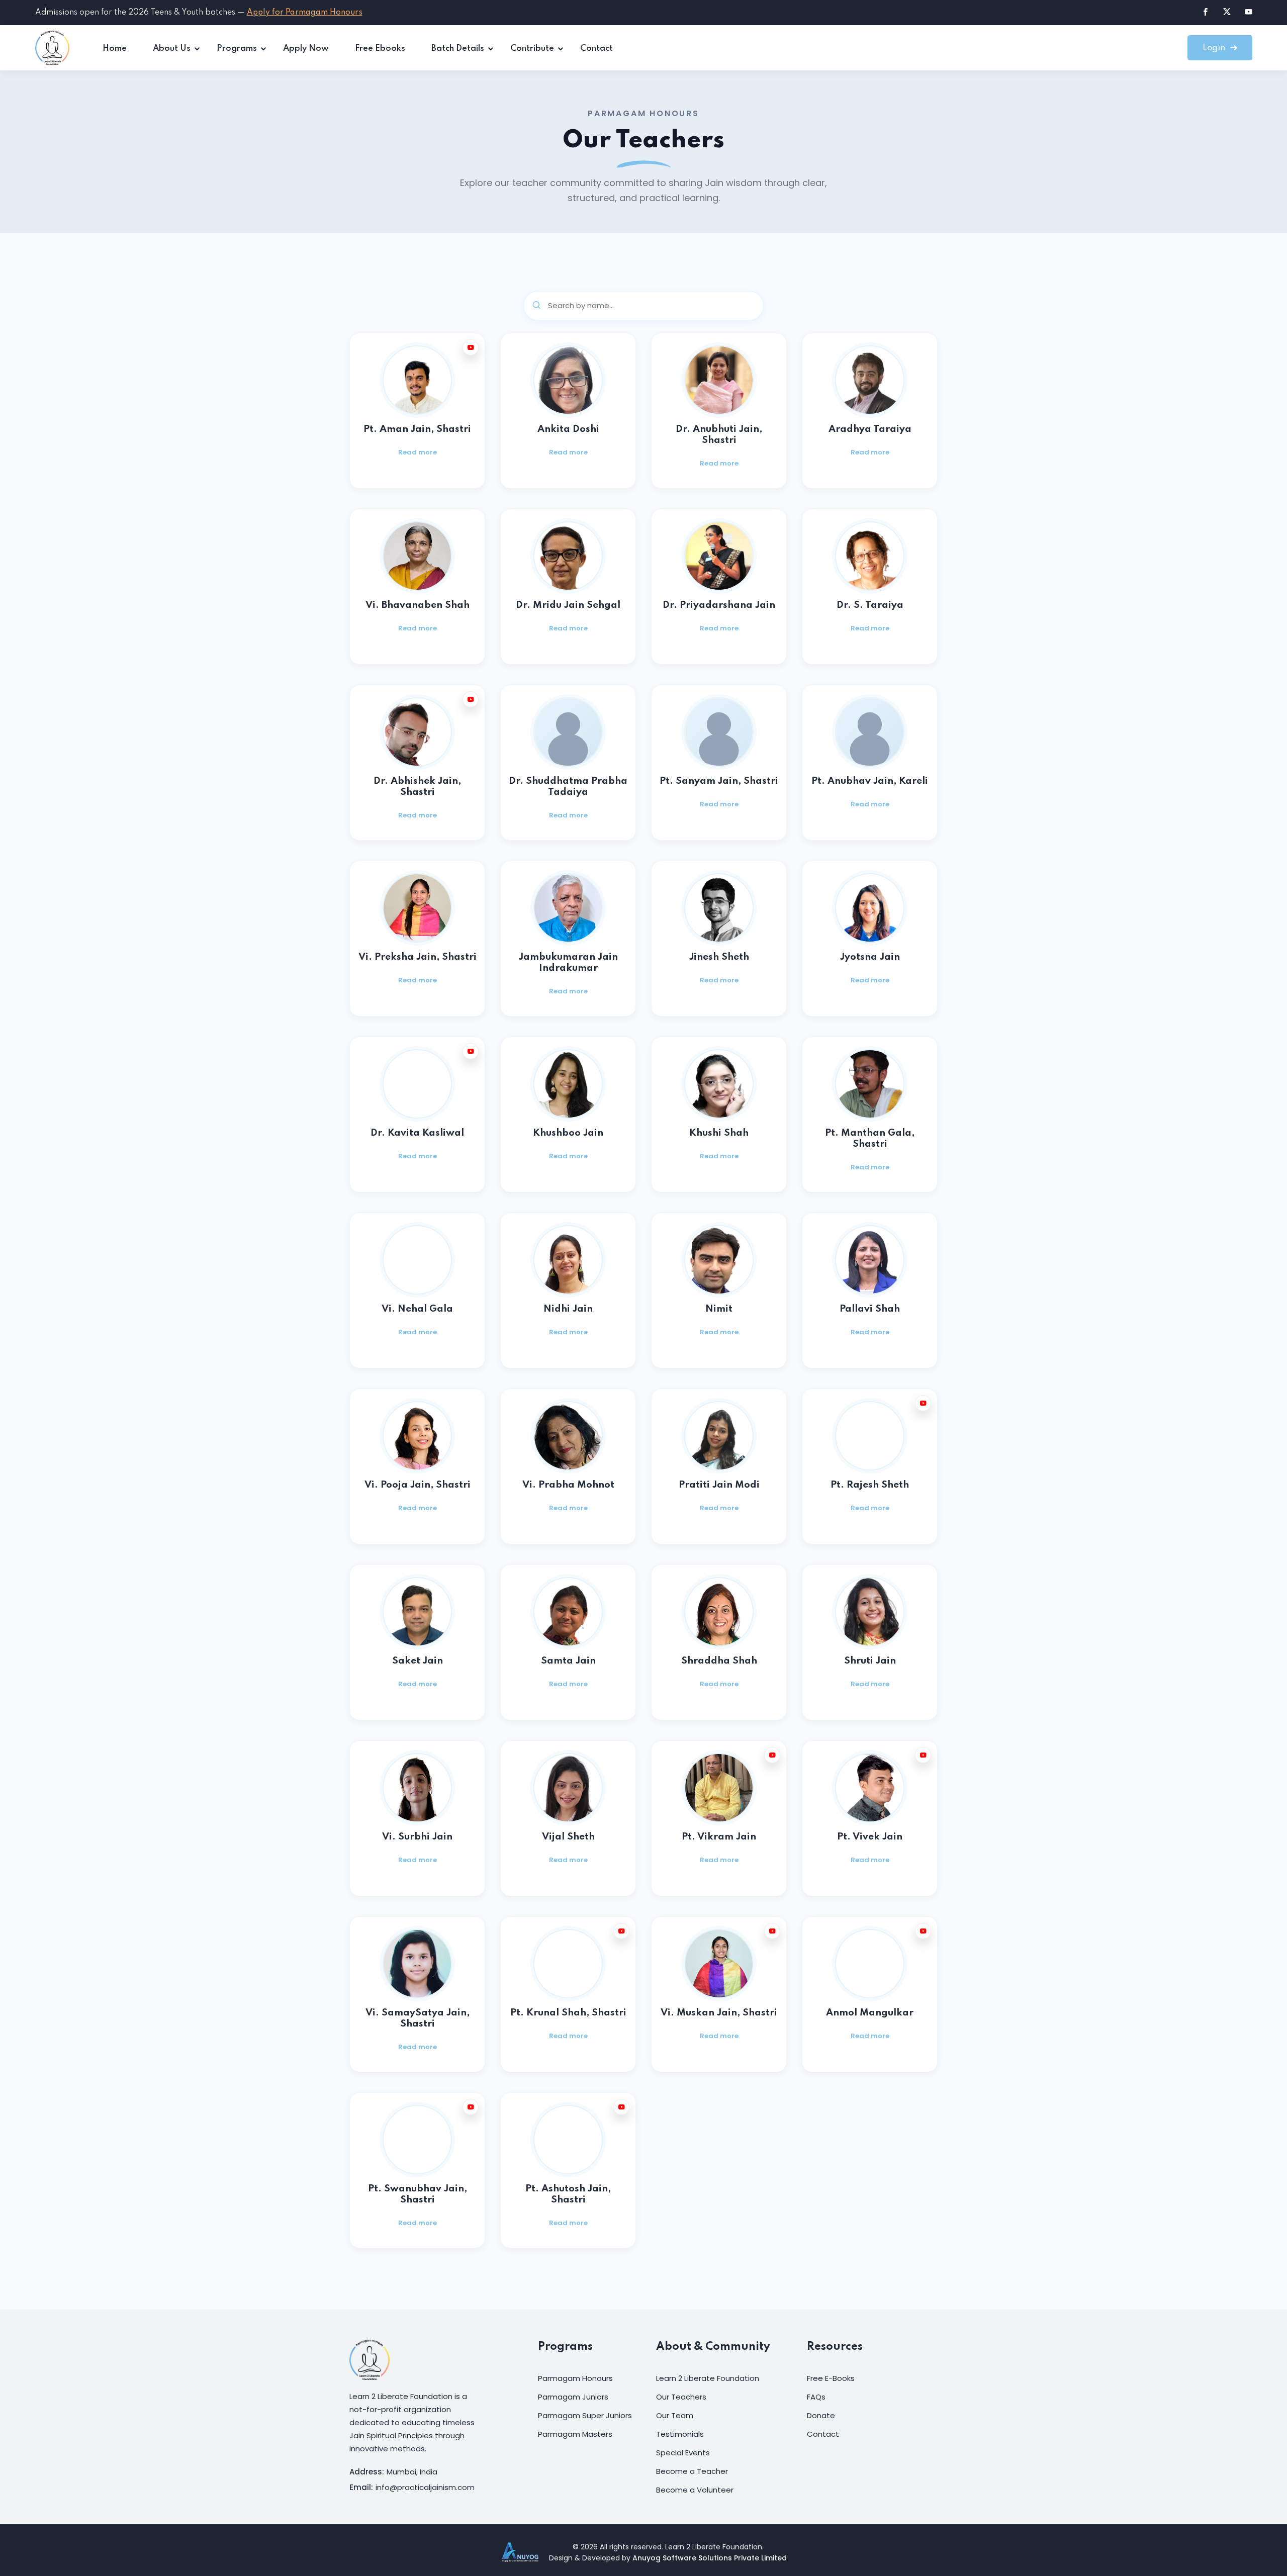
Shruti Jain (870, 1661)
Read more (418, 452)
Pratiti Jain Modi (719, 1485)
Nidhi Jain (568, 1309)
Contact (596, 49)
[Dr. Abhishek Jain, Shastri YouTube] (471, 699)
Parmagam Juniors (573, 2397)
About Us (172, 49)
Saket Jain (418, 1661)
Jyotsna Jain (870, 957)
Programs (237, 49)
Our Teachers (681, 2397)
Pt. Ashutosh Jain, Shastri (568, 2194)
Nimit (719, 1309)
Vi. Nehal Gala (417, 1309)
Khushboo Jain (568, 1133)
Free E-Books (831, 2378)
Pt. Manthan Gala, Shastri (870, 1138)
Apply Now (306, 49)
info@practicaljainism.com (425, 2487)
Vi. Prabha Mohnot (568, 1485)
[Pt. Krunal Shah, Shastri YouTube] (621, 1931)
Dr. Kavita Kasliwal (417, 1133)
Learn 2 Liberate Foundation (708, 2378)
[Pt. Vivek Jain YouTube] (923, 1755)
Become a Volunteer (695, 2490)
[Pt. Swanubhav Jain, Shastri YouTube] (471, 2107)
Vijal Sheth (568, 1837)
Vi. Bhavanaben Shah (418, 605)
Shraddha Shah (719, 1661)
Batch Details (458, 49)
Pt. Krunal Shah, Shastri (568, 2013)
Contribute (532, 49)
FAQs (816, 2397)
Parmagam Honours (575, 2378)
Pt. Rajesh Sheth (870, 1485)
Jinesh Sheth (719, 957)
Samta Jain (568, 1661)
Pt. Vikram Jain (719, 1837)
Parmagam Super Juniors (585, 2415)
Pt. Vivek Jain (870, 1837)
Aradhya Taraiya (870, 429)
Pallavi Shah (870, 1309)
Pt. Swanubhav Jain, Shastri (418, 2194)
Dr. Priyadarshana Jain (719, 605)
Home (115, 49)
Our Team (675, 2415)
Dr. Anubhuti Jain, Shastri (719, 435)
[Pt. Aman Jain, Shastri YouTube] (471, 347)
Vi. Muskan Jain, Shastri (719, 2013)
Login (1215, 48)
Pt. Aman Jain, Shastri (417, 429)
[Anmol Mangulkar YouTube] (923, 1931)
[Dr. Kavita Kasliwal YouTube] (471, 1051)
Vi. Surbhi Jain (417, 1837)
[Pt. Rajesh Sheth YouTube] (923, 1403)
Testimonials (680, 2434)
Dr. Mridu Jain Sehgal (568, 605)
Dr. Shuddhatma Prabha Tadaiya (568, 787)
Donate (821, 2415)
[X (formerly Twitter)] (1227, 11)
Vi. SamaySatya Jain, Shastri (418, 2018)
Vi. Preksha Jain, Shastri (418, 957)
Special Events (683, 2453)
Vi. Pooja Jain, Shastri (418, 1485)
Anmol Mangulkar (870, 2013)
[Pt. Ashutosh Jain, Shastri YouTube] (621, 2107)
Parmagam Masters (575, 2434)
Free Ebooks (380, 49)
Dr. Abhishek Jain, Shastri (417, 787)
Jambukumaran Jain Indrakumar (568, 962)
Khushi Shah (719, 1133)
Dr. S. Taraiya (870, 605)
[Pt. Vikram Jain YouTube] (772, 1755)
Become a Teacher (692, 2471)
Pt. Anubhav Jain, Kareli (870, 781)
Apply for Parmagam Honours (305, 13)
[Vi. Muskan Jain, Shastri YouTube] (772, 1931)
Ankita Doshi (568, 429)
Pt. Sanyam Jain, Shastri (719, 781)
